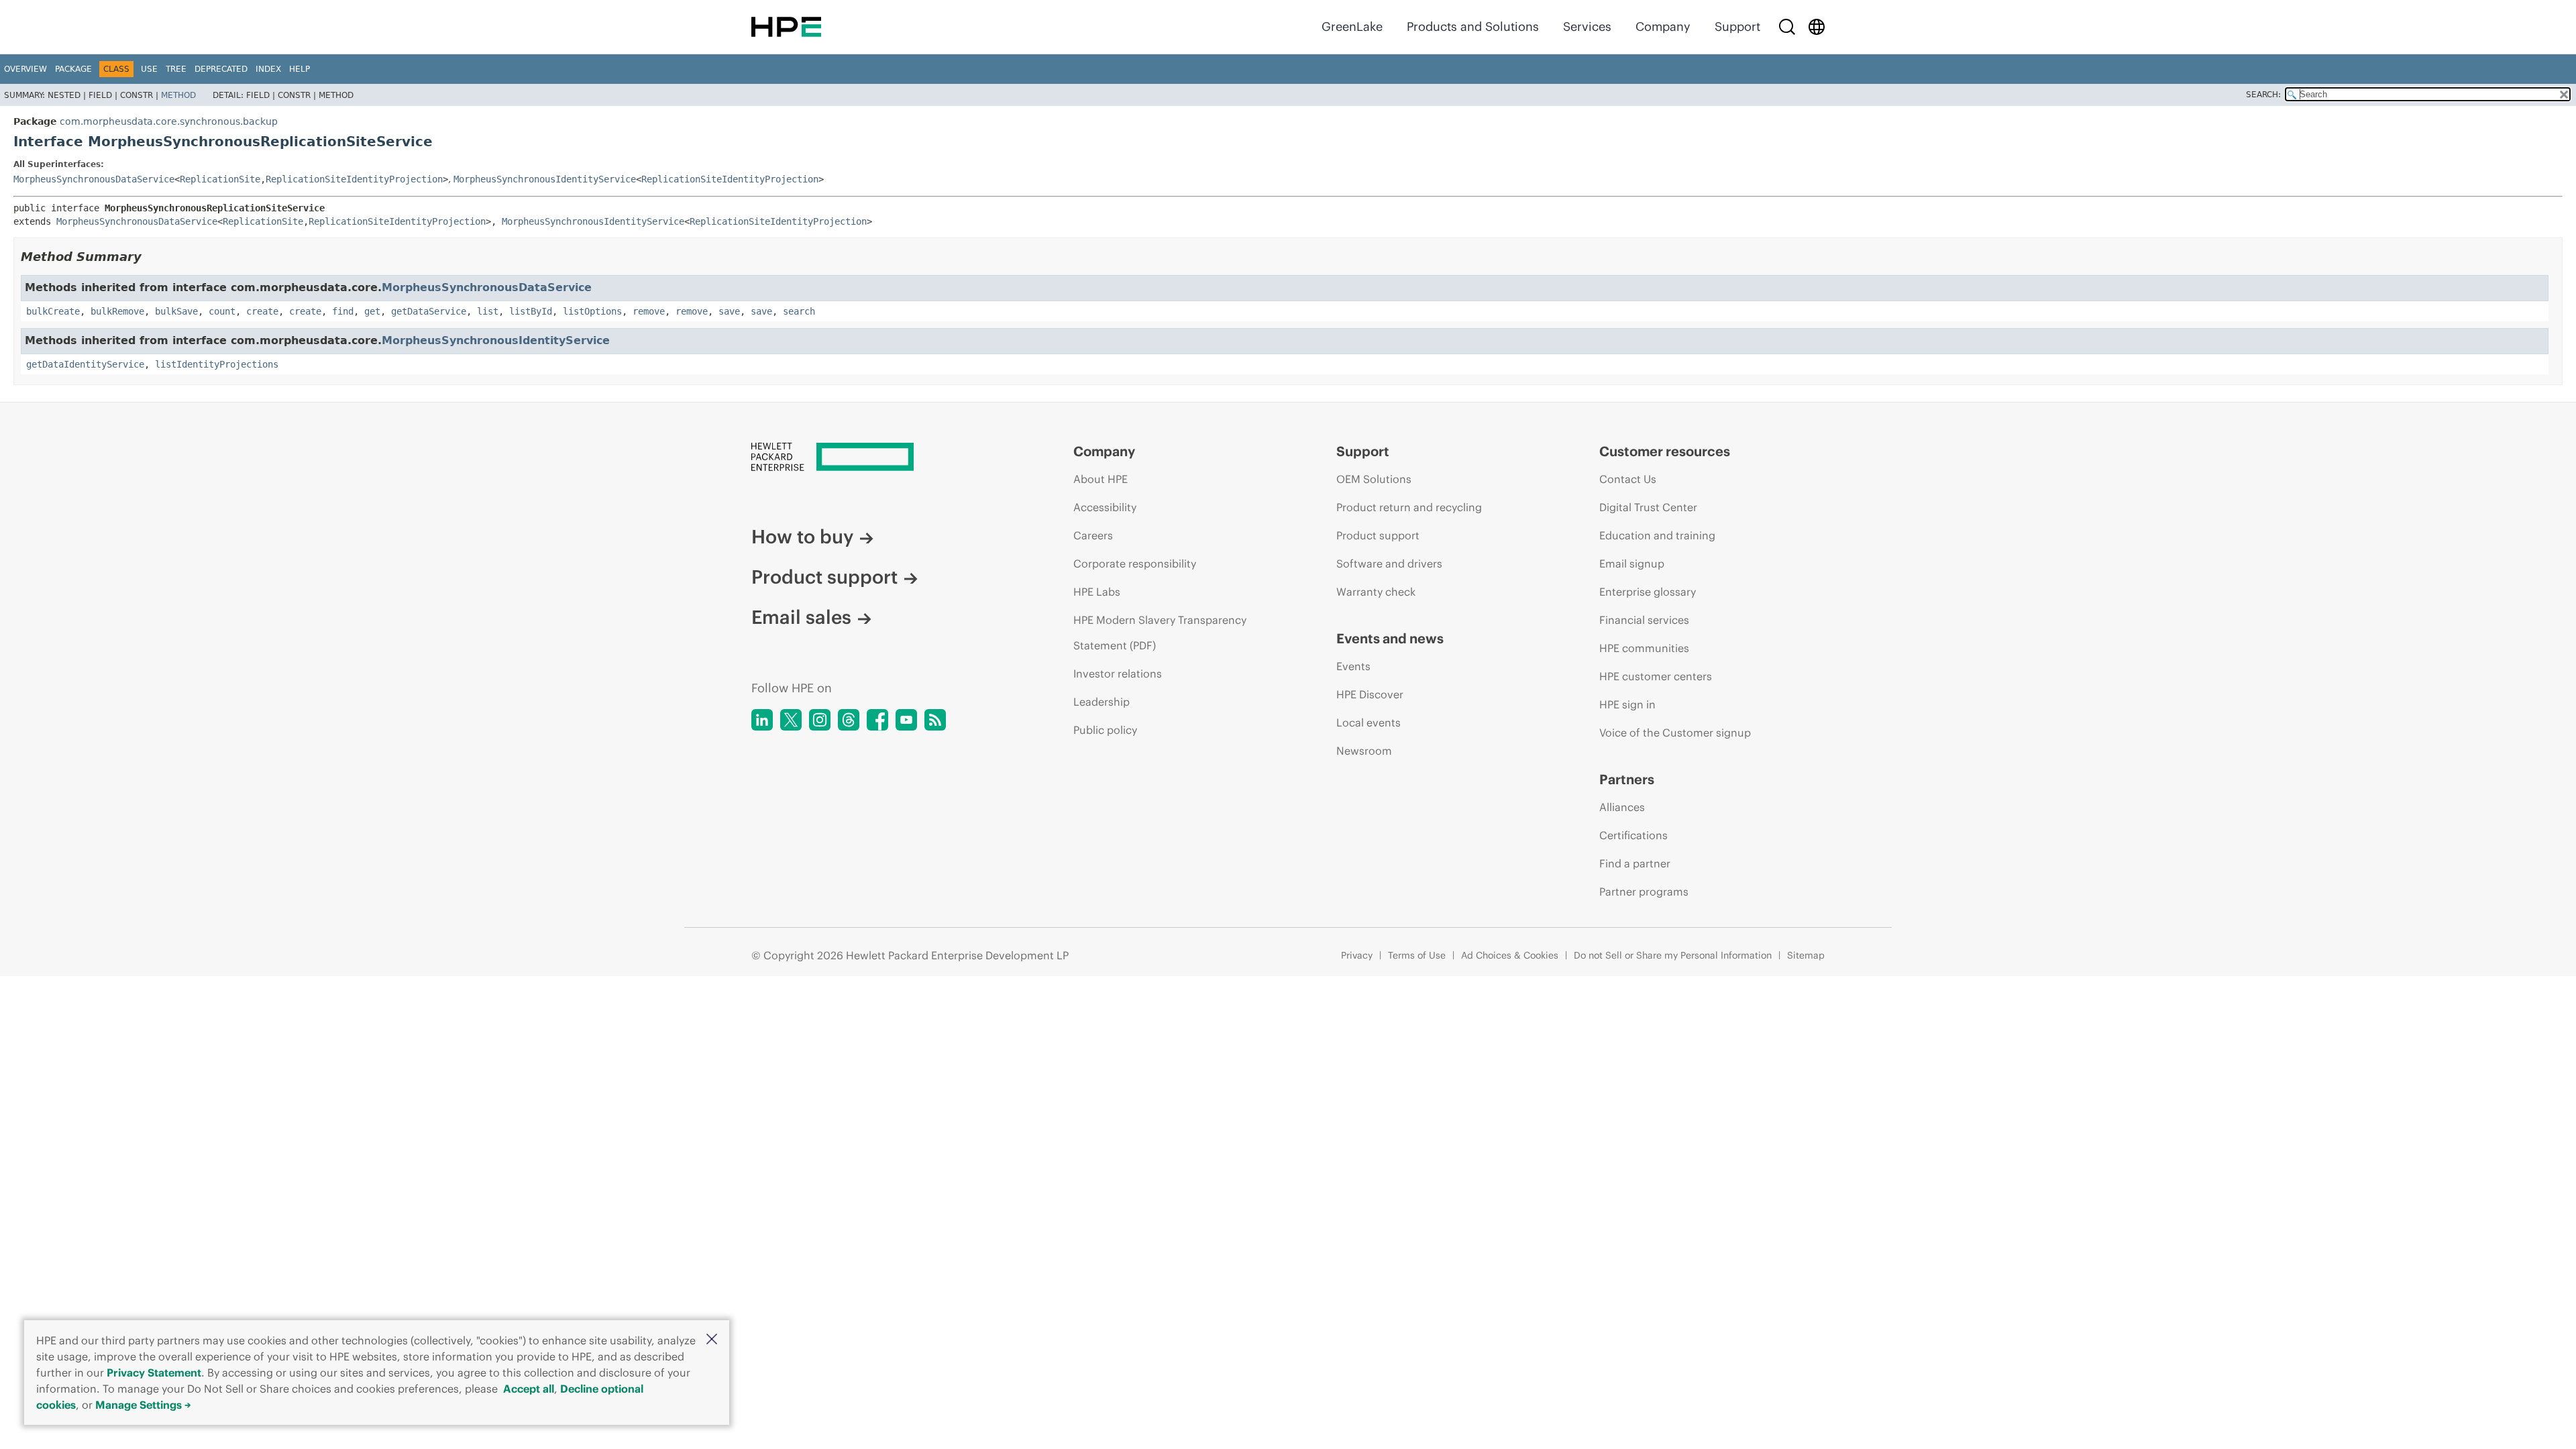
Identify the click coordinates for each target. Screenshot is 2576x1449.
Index (268, 69)
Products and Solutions (1473, 26)
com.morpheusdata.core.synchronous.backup (169, 121)
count (222, 311)
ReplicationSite (220, 179)
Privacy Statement (154, 1373)
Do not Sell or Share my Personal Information (1673, 955)
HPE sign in (1627, 704)
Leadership (1102, 702)
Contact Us (1628, 479)
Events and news (1390, 638)
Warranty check (1376, 592)
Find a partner (1635, 863)
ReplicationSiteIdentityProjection (354, 179)
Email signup (1632, 563)
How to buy (802, 537)
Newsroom (1364, 751)
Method (178, 95)
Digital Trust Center (1648, 507)
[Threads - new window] (849, 720)
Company (1663, 26)
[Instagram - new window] (820, 720)
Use (149, 69)
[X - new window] (791, 720)
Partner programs (1644, 892)
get (372, 311)
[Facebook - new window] (877, 720)
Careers (1093, 535)
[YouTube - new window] (906, 720)
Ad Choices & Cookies (1510, 955)
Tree (176, 69)
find (343, 311)
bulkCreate (53, 311)
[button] (712, 1340)
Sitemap (1806, 955)
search (799, 311)
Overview (25, 69)
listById (531, 311)
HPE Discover (1370, 694)
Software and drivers (1389, 563)
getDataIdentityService (85, 364)
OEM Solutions (1374, 479)
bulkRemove (117, 311)
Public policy (1105, 730)
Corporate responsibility (1135, 563)
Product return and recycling (1409, 507)
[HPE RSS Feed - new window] (935, 720)
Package (73, 69)
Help (300, 69)
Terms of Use (1417, 955)
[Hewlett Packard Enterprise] (786, 27)
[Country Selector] (1817, 27)
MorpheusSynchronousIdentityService (545, 179)
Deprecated (221, 69)
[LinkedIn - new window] (762, 720)
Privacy (1357, 955)
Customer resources (1665, 451)
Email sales (801, 617)
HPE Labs (1097, 592)
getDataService (429, 311)
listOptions (592, 311)
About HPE (1101, 479)
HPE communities (1644, 648)
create (262, 311)
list (488, 311)
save (729, 311)
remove (649, 311)
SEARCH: (2263, 95)
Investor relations (1118, 674)
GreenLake (1352, 26)
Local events (1368, 722)
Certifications (1633, 835)
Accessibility (1105, 507)
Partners (1627, 779)
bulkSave (176, 311)
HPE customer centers (1656, 676)
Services (1587, 26)
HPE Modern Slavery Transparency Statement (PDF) (1160, 633)
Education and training (1657, 535)
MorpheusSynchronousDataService (94, 179)
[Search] (1787, 27)
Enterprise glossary (1648, 592)
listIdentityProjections (217, 364)
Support (1737, 26)
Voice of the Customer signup (1675, 733)
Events (1353, 666)
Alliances (1622, 807)
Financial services (1644, 620)
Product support (824, 577)
